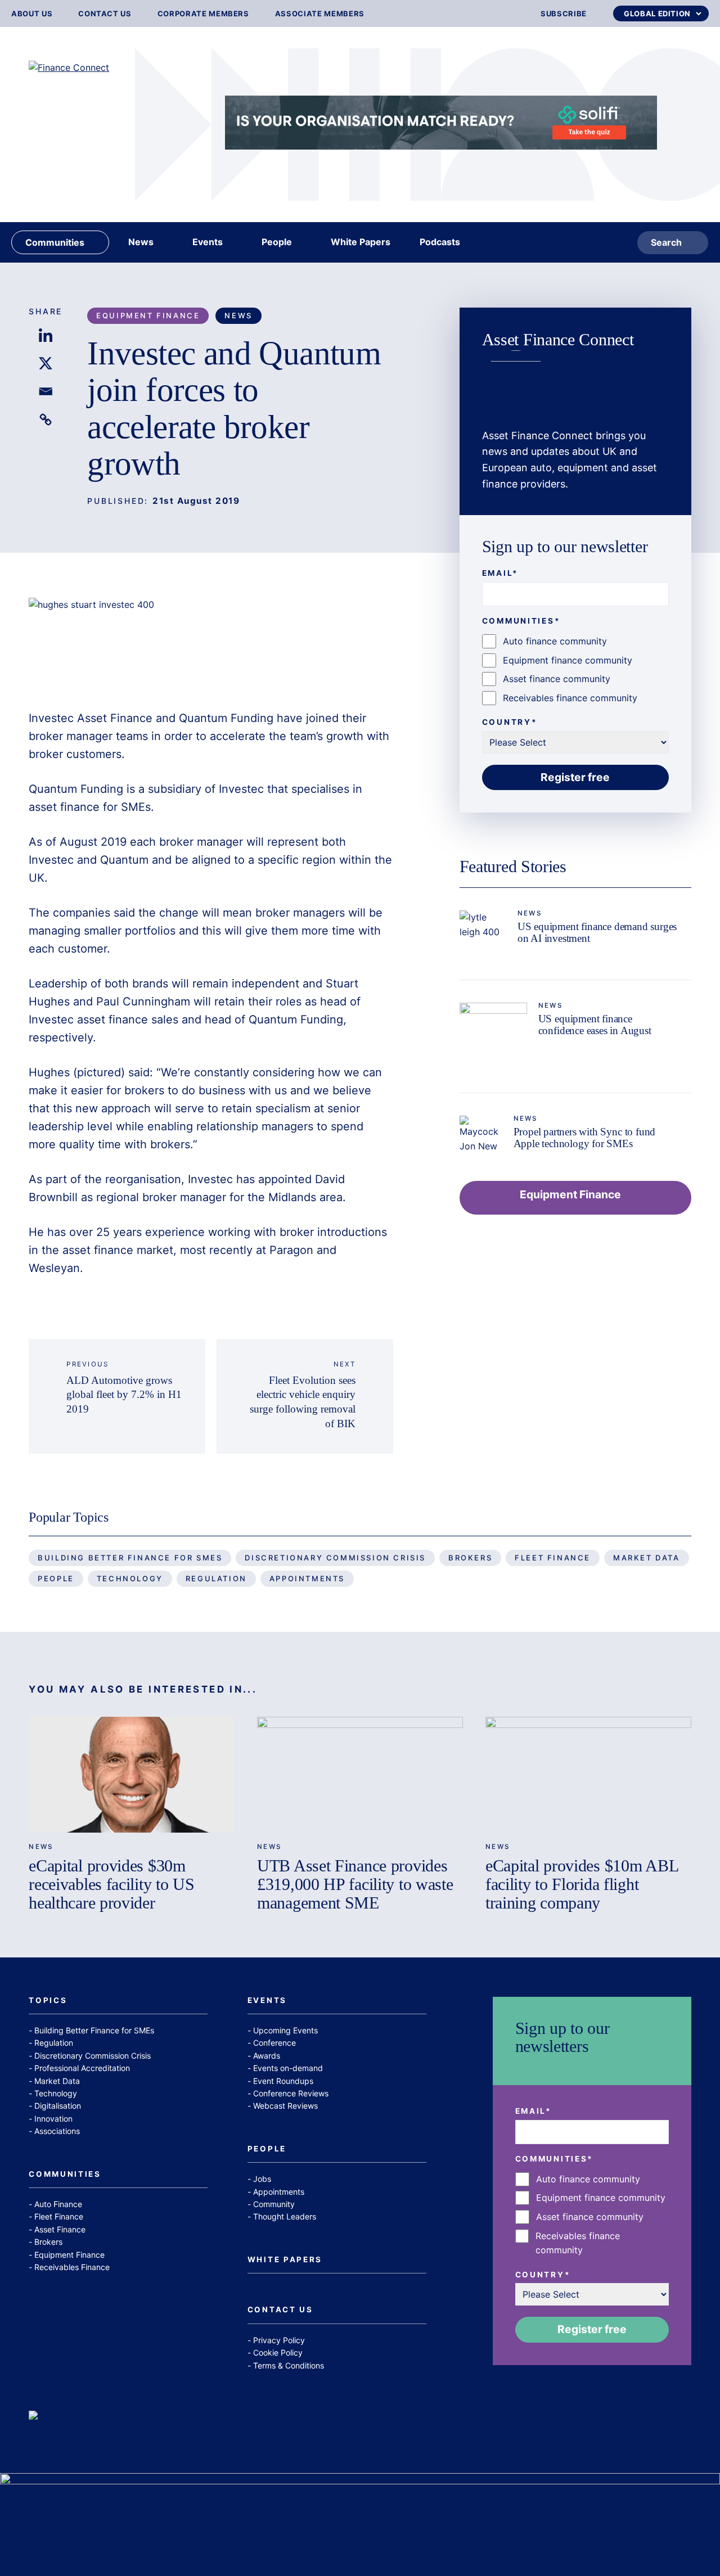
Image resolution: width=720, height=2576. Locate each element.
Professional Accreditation (82, 2068)
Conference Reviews (291, 2093)
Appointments (307, 1578)
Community (274, 2204)
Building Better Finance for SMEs (130, 1558)
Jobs (262, 2179)
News (238, 315)
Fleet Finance (553, 1558)
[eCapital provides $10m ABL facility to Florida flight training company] (588, 1775)
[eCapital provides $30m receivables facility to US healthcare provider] (132, 1775)
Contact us (105, 14)
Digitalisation (58, 2106)
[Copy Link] (46, 419)
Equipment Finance (148, 315)
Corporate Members (203, 14)
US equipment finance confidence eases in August (595, 1025)
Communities (65, 2175)
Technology (130, 1578)
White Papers (285, 2260)
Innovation (53, 2119)
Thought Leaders (285, 2216)
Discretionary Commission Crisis (335, 1558)
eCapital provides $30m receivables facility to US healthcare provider (111, 1884)
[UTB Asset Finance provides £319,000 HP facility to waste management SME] (360, 1775)
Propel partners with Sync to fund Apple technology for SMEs (585, 1138)
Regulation (216, 1578)
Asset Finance (60, 2229)
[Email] (46, 391)
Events (267, 2001)
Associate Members (320, 14)
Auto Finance (58, 2204)
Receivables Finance (72, 2267)
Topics (48, 2001)
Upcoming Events (285, 2030)
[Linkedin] (46, 335)
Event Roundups (283, 2081)
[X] (46, 363)
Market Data (647, 1558)
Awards (267, 2056)
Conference (274, 2043)
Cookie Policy (278, 2352)
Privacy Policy (279, 2340)
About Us (32, 14)
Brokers (470, 1558)
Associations (57, 2131)
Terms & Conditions (289, 2365)
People (56, 1578)
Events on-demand (288, 2068)
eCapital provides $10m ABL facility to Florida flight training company (582, 1884)
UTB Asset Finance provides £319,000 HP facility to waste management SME (355, 1884)
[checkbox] (575, 670)
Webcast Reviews (285, 2106)
